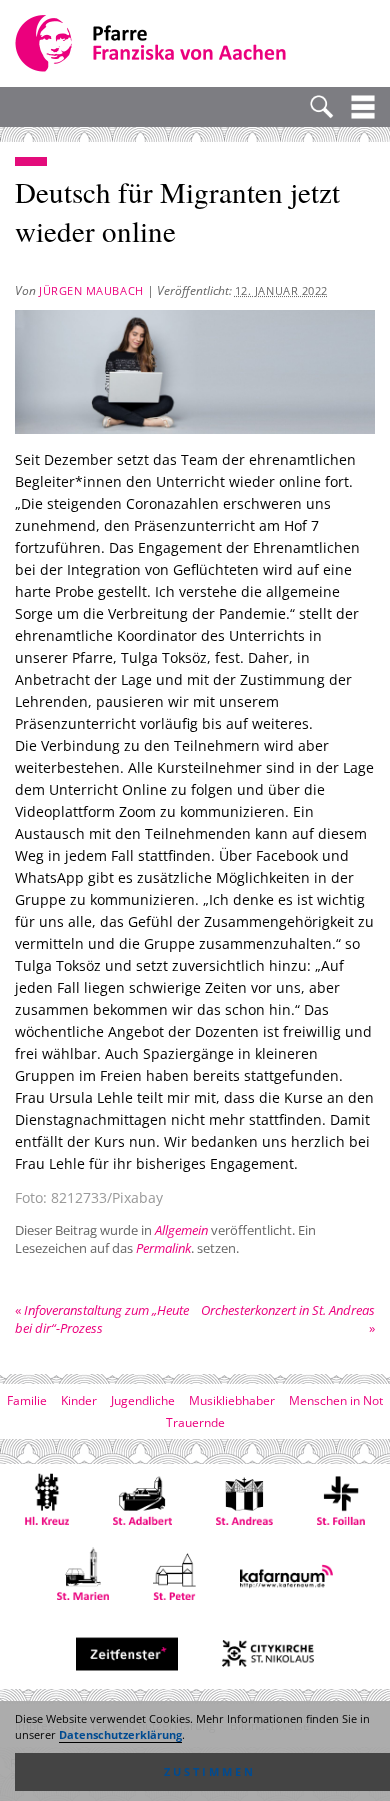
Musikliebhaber (232, 1400)
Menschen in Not (336, 1400)
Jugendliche (143, 1400)
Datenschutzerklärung (120, 1735)
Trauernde (195, 1422)
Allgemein (181, 1230)
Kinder (79, 1400)
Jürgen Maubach (91, 290)
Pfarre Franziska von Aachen (152, 43)
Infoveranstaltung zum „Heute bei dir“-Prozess (102, 1319)
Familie (27, 1400)
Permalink (163, 1248)
